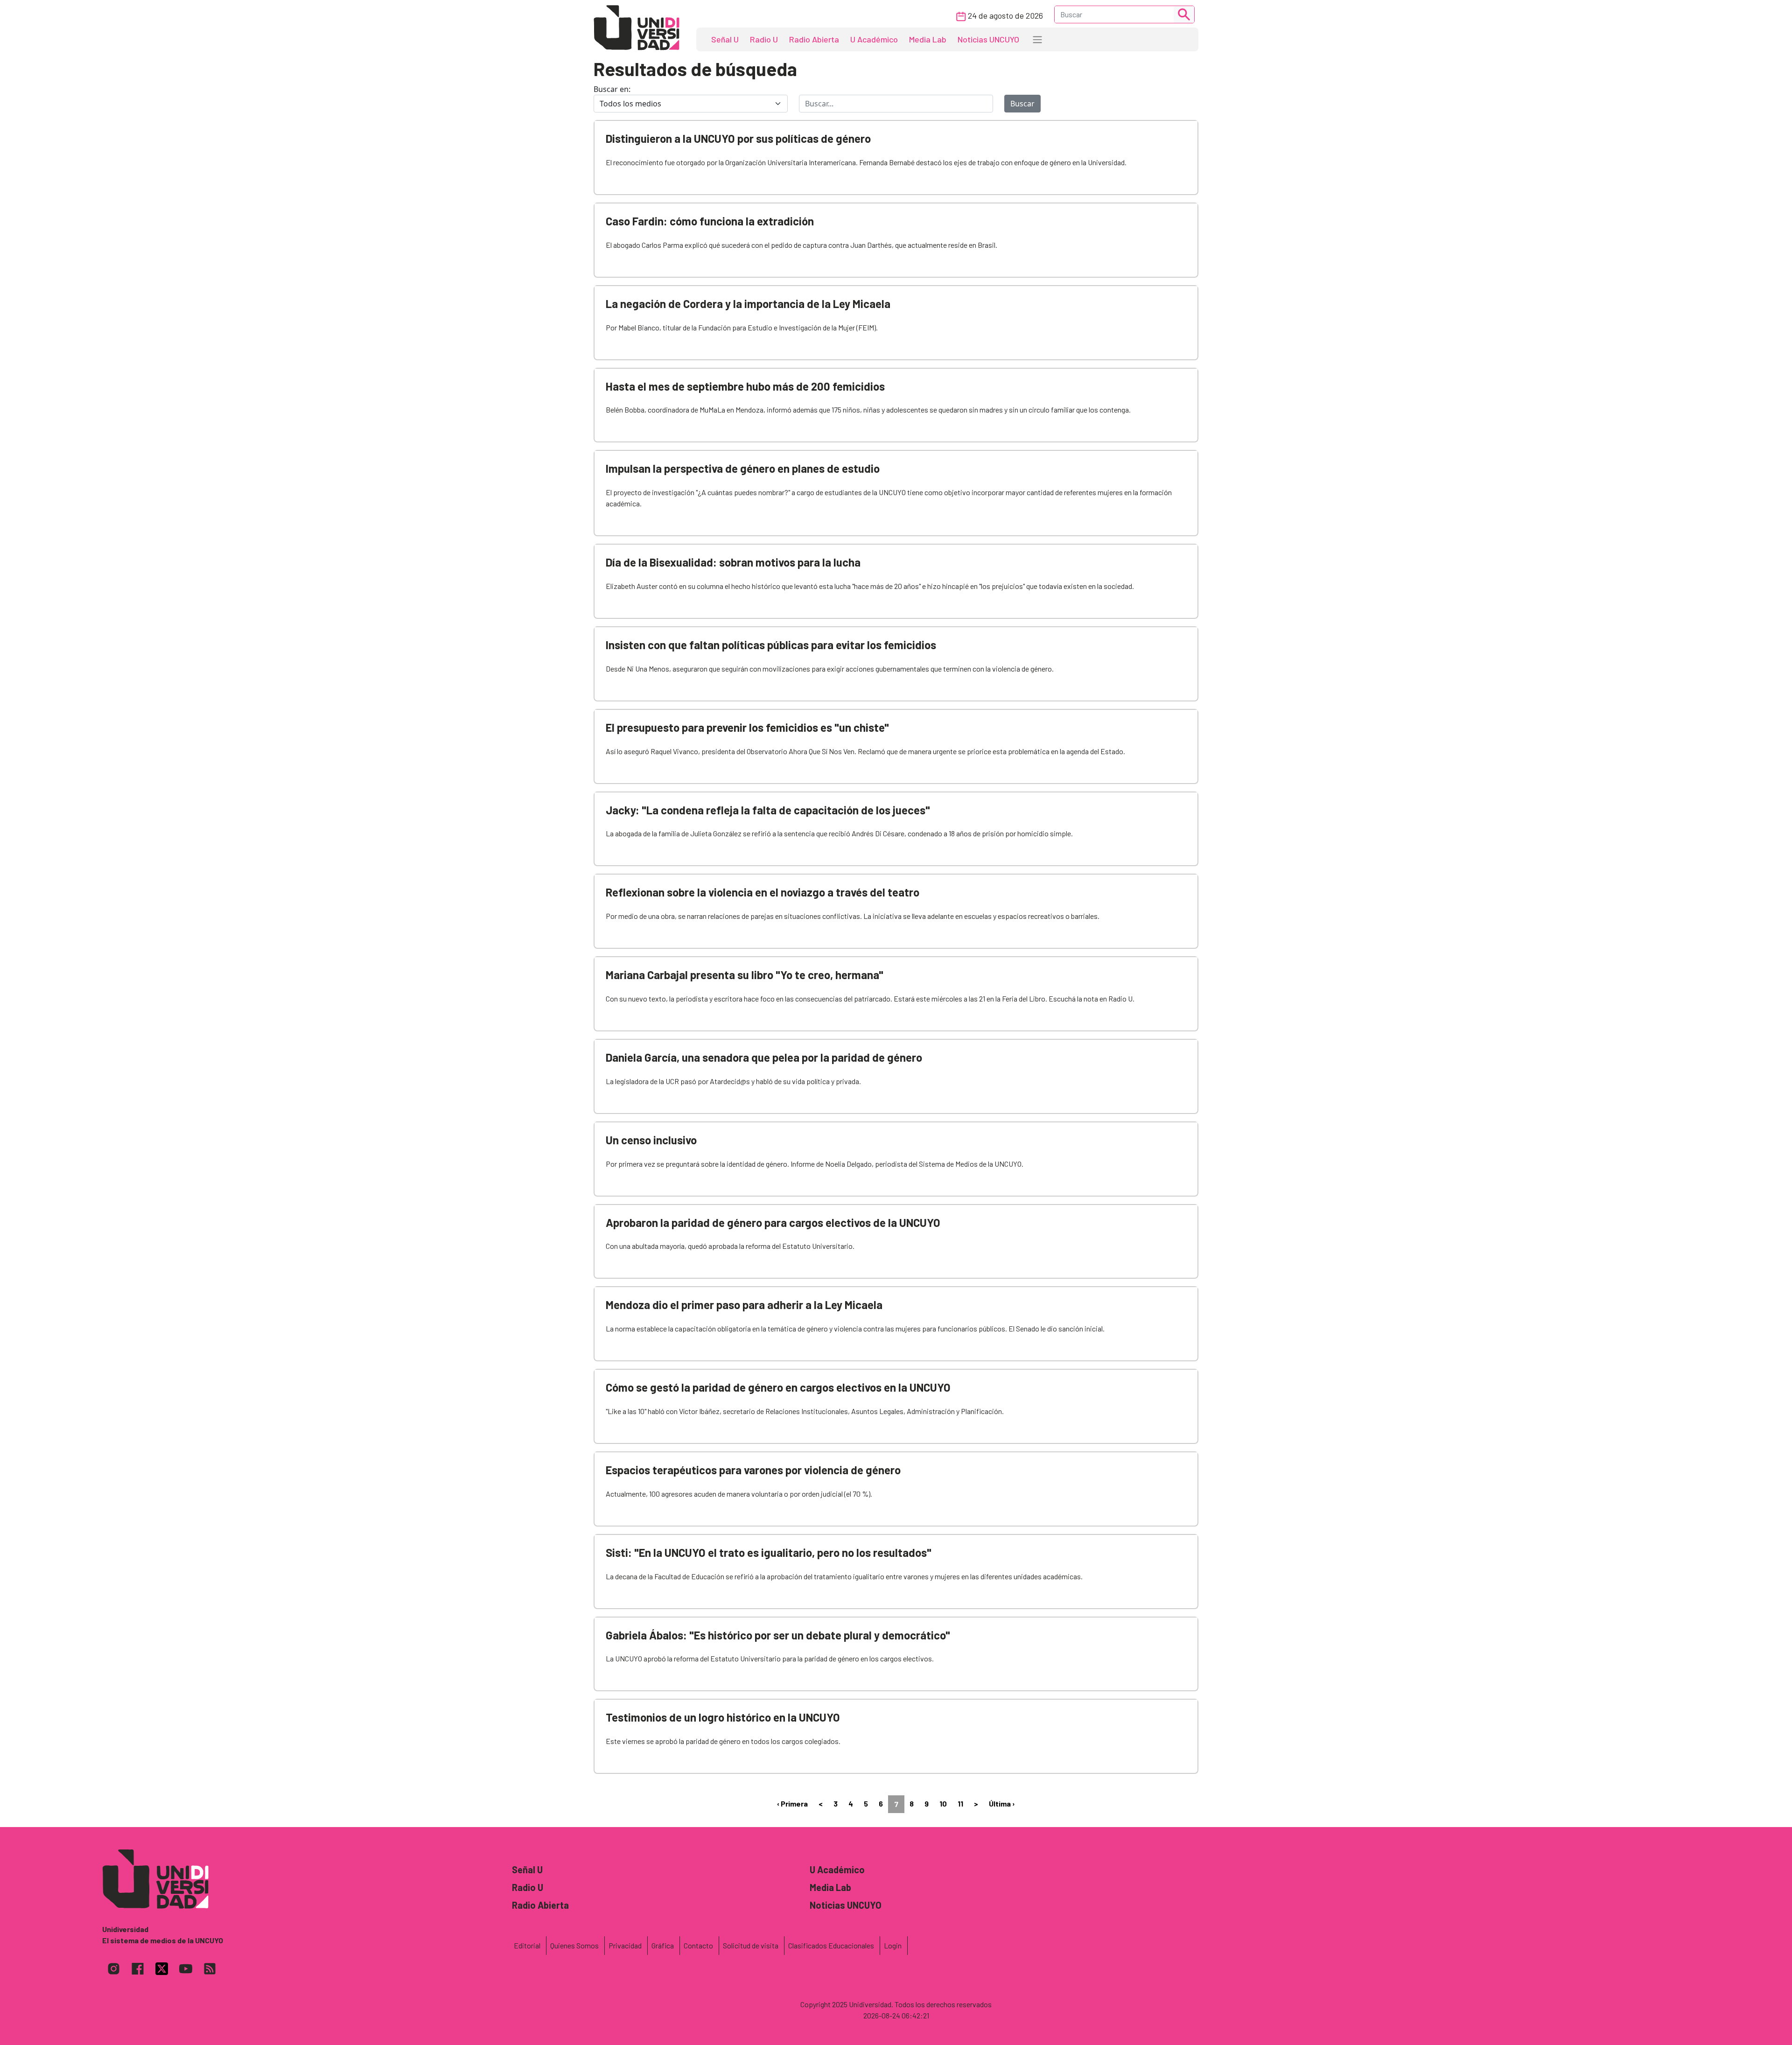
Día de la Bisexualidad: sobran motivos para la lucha (733, 562)
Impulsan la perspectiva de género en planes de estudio (743, 468)
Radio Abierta (814, 39)
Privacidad (625, 1945)
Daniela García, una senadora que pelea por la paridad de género (764, 1057)
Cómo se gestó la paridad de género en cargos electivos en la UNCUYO (778, 1387)
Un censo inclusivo (651, 1140)
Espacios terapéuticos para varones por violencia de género (753, 1470)
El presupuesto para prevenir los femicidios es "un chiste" (747, 727)
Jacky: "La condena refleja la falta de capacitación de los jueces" (768, 810)
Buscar (1022, 104)
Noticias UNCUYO (988, 39)
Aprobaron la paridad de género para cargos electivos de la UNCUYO (773, 1222)
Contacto (698, 1945)
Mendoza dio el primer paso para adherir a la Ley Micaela (744, 1305)
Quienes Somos (574, 1945)
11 (960, 1803)
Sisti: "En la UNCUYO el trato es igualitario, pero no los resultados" (769, 1552)
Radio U (764, 39)
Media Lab (928, 39)
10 (943, 1803)
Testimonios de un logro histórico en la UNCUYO (723, 1717)
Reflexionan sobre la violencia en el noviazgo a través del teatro (763, 892)
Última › (1002, 1803)
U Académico (874, 39)
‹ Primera (792, 1803)
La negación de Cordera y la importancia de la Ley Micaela (748, 304)
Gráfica (663, 1945)
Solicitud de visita (751, 1945)
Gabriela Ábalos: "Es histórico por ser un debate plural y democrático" (778, 1635)
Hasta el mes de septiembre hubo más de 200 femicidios (745, 386)
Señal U (725, 39)
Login (893, 1945)
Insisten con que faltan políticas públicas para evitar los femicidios (771, 645)
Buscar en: (612, 89)
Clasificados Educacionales (831, 1945)
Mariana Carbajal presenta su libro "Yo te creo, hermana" (745, 975)
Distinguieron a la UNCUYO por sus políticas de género (738, 138)
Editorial (527, 1945)
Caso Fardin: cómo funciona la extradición (710, 221)
